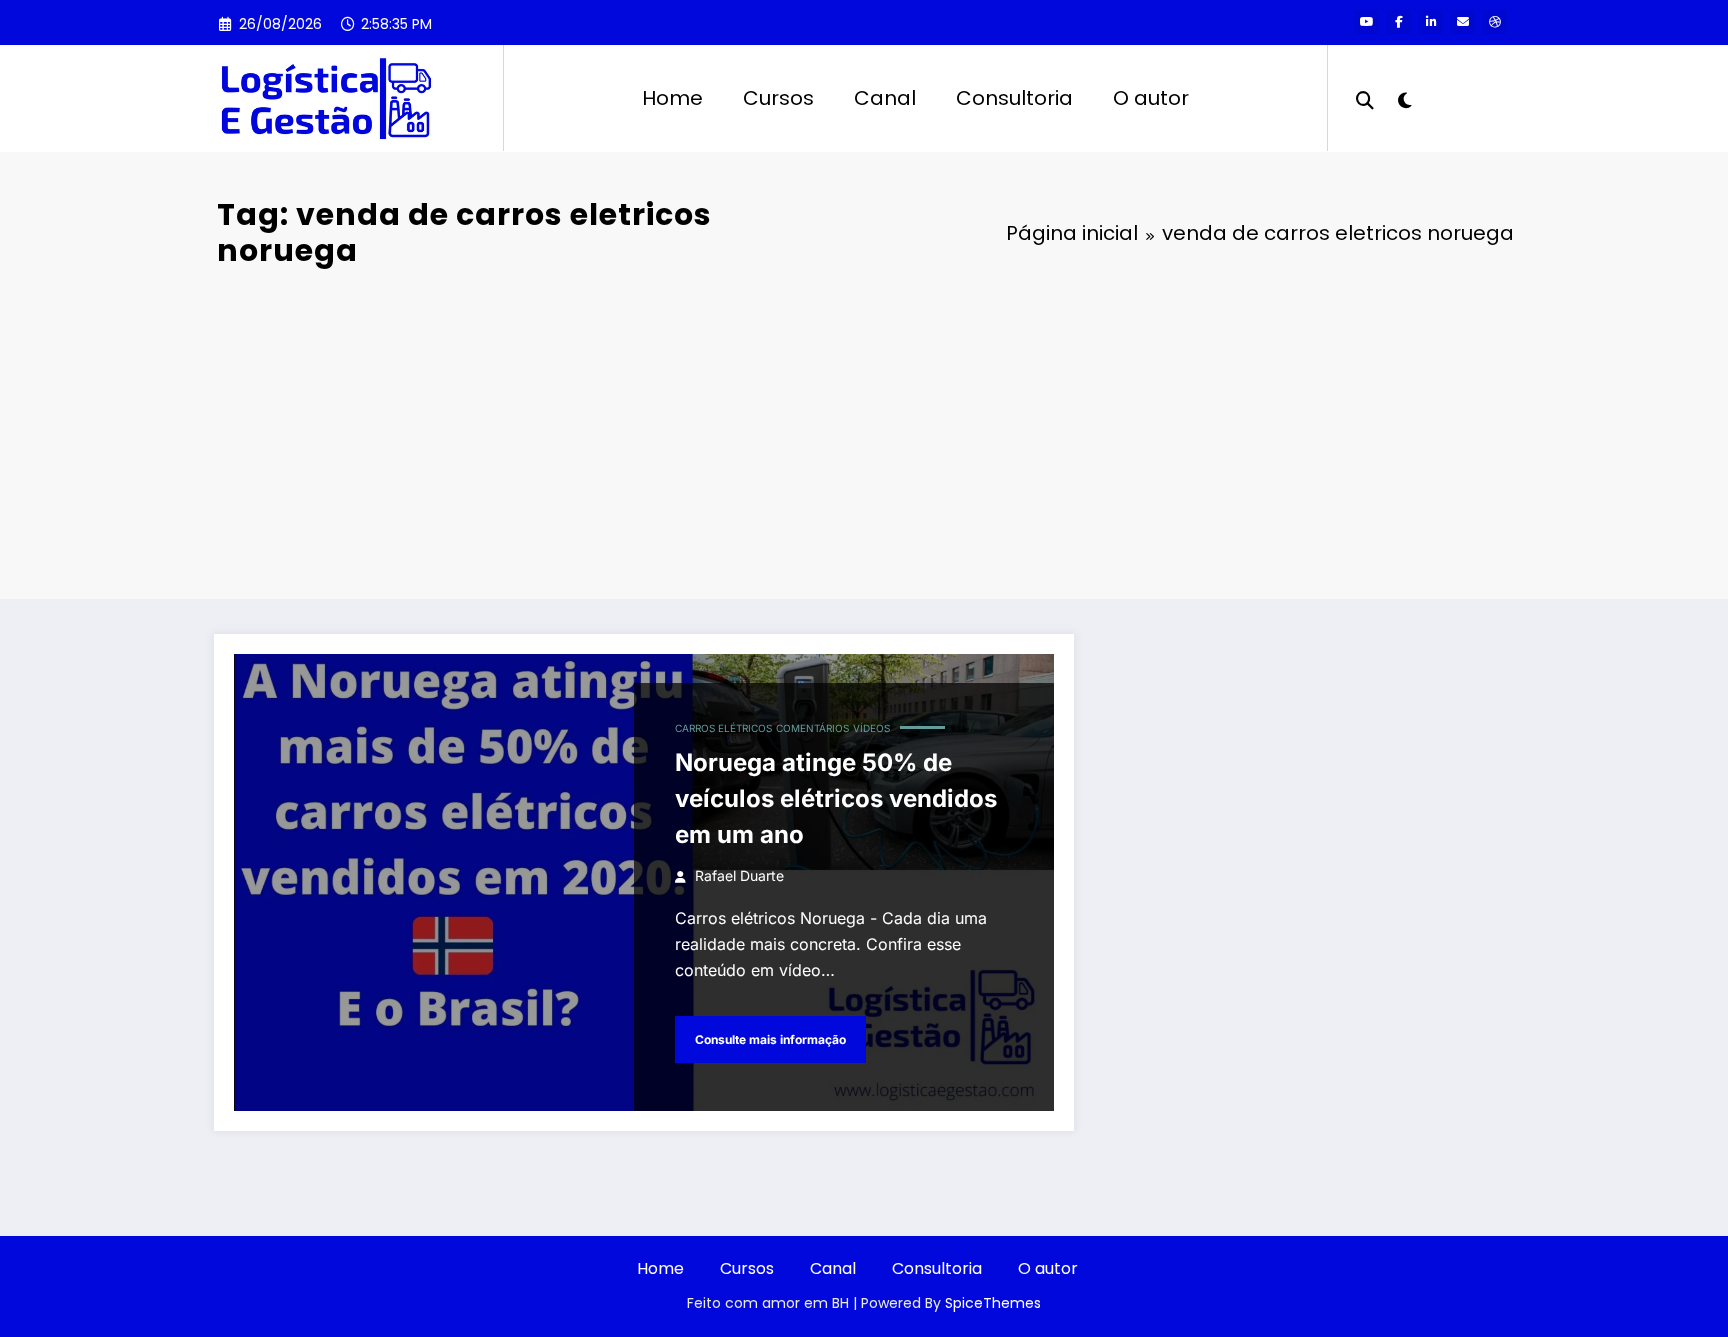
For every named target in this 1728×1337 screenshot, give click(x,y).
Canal (885, 98)
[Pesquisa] (1365, 98)
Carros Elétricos (723, 728)
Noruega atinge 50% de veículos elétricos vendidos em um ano (836, 798)
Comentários (812, 728)
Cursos (778, 98)
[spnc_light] (1404, 98)
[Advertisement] (864, 429)
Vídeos (871, 728)
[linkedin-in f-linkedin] (1431, 22)
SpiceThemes (993, 1303)
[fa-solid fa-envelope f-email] (1463, 22)
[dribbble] (1495, 22)
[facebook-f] (1399, 22)
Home (672, 98)
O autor (1151, 98)
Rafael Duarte (739, 875)
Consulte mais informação (770, 1039)
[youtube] (1367, 22)
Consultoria (1014, 98)
